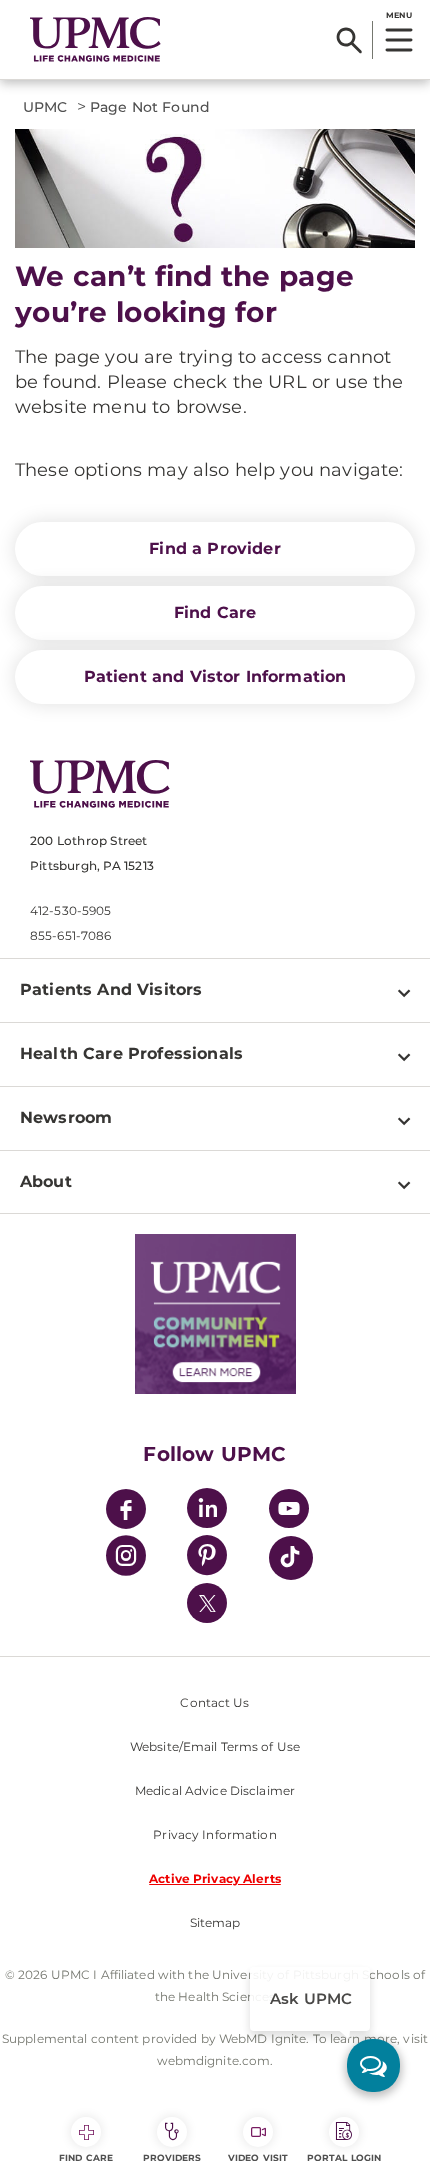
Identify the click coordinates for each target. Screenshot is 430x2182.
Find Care (215, 612)
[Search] (349, 40)
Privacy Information (214, 1834)
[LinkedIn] (207, 1511)
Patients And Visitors (111, 989)
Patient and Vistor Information (215, 676)
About (46, 1181)
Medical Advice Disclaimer (215, 1790)
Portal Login (344, 2157)
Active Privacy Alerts (215, 1878)
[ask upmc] (373, 2065)
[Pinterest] (207, 1558)
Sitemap (215, 1922)
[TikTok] (291, 1558)
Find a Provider (214, 548)
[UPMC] (95, 39)
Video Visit (258, 2157)
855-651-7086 (70, 935)
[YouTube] (289, 1511)
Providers (172, 2157)
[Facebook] (126, 1511)
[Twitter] (207, 1603)
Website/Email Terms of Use (215, 1746)
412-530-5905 (70, 910)
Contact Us (214, 1702)
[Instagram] (126, 1558)
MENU (398, 15)
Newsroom (66, 1117)
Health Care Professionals (131, 1053)
